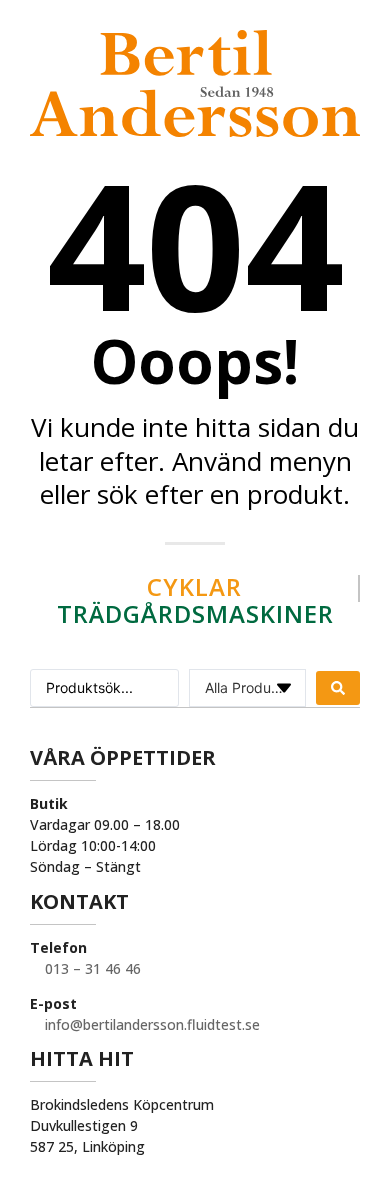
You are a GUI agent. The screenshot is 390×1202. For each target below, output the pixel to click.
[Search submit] (338, 688)
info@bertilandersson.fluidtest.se (150, 1024)
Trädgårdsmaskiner (195, 613)
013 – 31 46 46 (91, 968)
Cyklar (194, 586)
